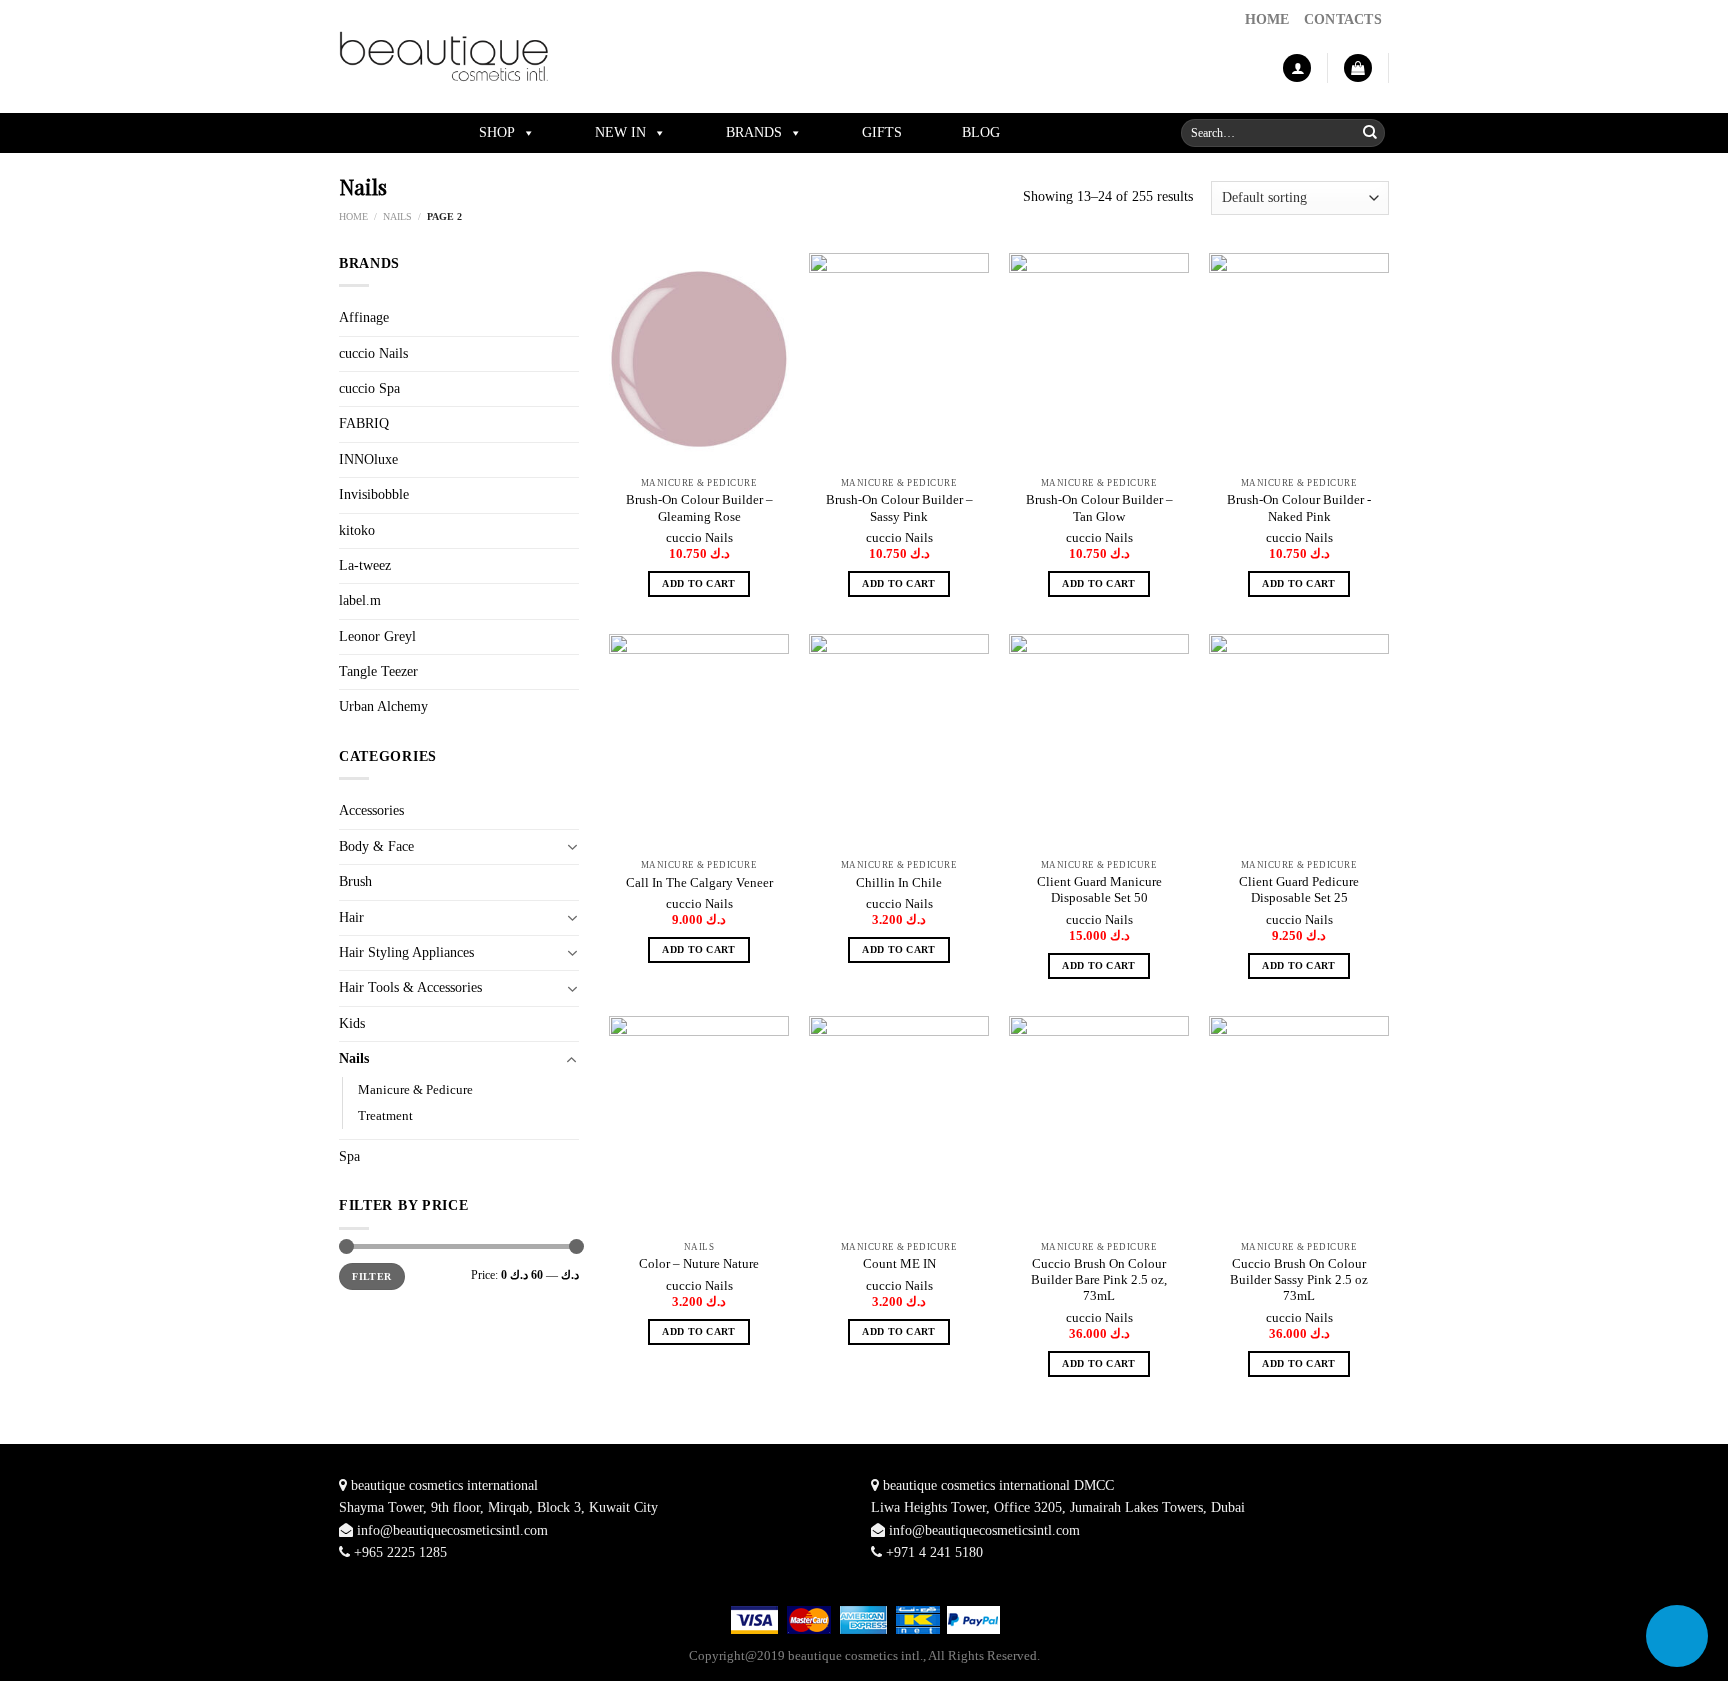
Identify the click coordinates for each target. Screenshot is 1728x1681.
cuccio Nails (373, 353)
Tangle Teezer (378, 671)
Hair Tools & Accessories (410, 987)
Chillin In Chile (899, 883)
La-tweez (365, 565)
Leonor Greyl (377, 636)
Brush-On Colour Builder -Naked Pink (1299, 508)
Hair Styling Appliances (406, 952)
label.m (360, 600)
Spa (349, 1156)
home (1267, 19)
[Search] (1370, 133)
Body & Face (376, 846)
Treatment (385, 1116)
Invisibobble (374, 494)
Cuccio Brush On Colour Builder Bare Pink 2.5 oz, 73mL (1099, 1280)
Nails (397, 216)
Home (353, 216)
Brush (355, 881)
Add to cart (698, 583)
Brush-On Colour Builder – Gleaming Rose (699, 508)
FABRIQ (364, 423)
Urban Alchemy (383, 706)
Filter (371, 1276)
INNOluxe (368, 459)
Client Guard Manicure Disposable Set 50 (1099, 890)
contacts (1343, 19)
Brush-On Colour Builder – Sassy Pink (899, 508)
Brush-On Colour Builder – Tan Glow (1099, 508)
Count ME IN (899, 1264)
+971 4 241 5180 (934, 1552)
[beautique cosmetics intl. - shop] (444, 56)
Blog (981, 132)
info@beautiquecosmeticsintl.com (452, 1530)
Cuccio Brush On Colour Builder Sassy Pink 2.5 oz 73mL (1299, 1280)
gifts (882, 132)
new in (620, 132)
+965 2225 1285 (400, 1552)
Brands (754, 132)
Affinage (364, 317)
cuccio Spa (369, 388)
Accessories (371, 810)
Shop (497, 132)
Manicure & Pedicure (415, 1090)
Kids (352, 1023)
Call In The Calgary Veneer (699, 883)
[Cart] (1358, 68)
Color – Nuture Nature (699, 1264)
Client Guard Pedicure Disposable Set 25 (1299, 890)
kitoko (357, 530)
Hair (351, 917)
